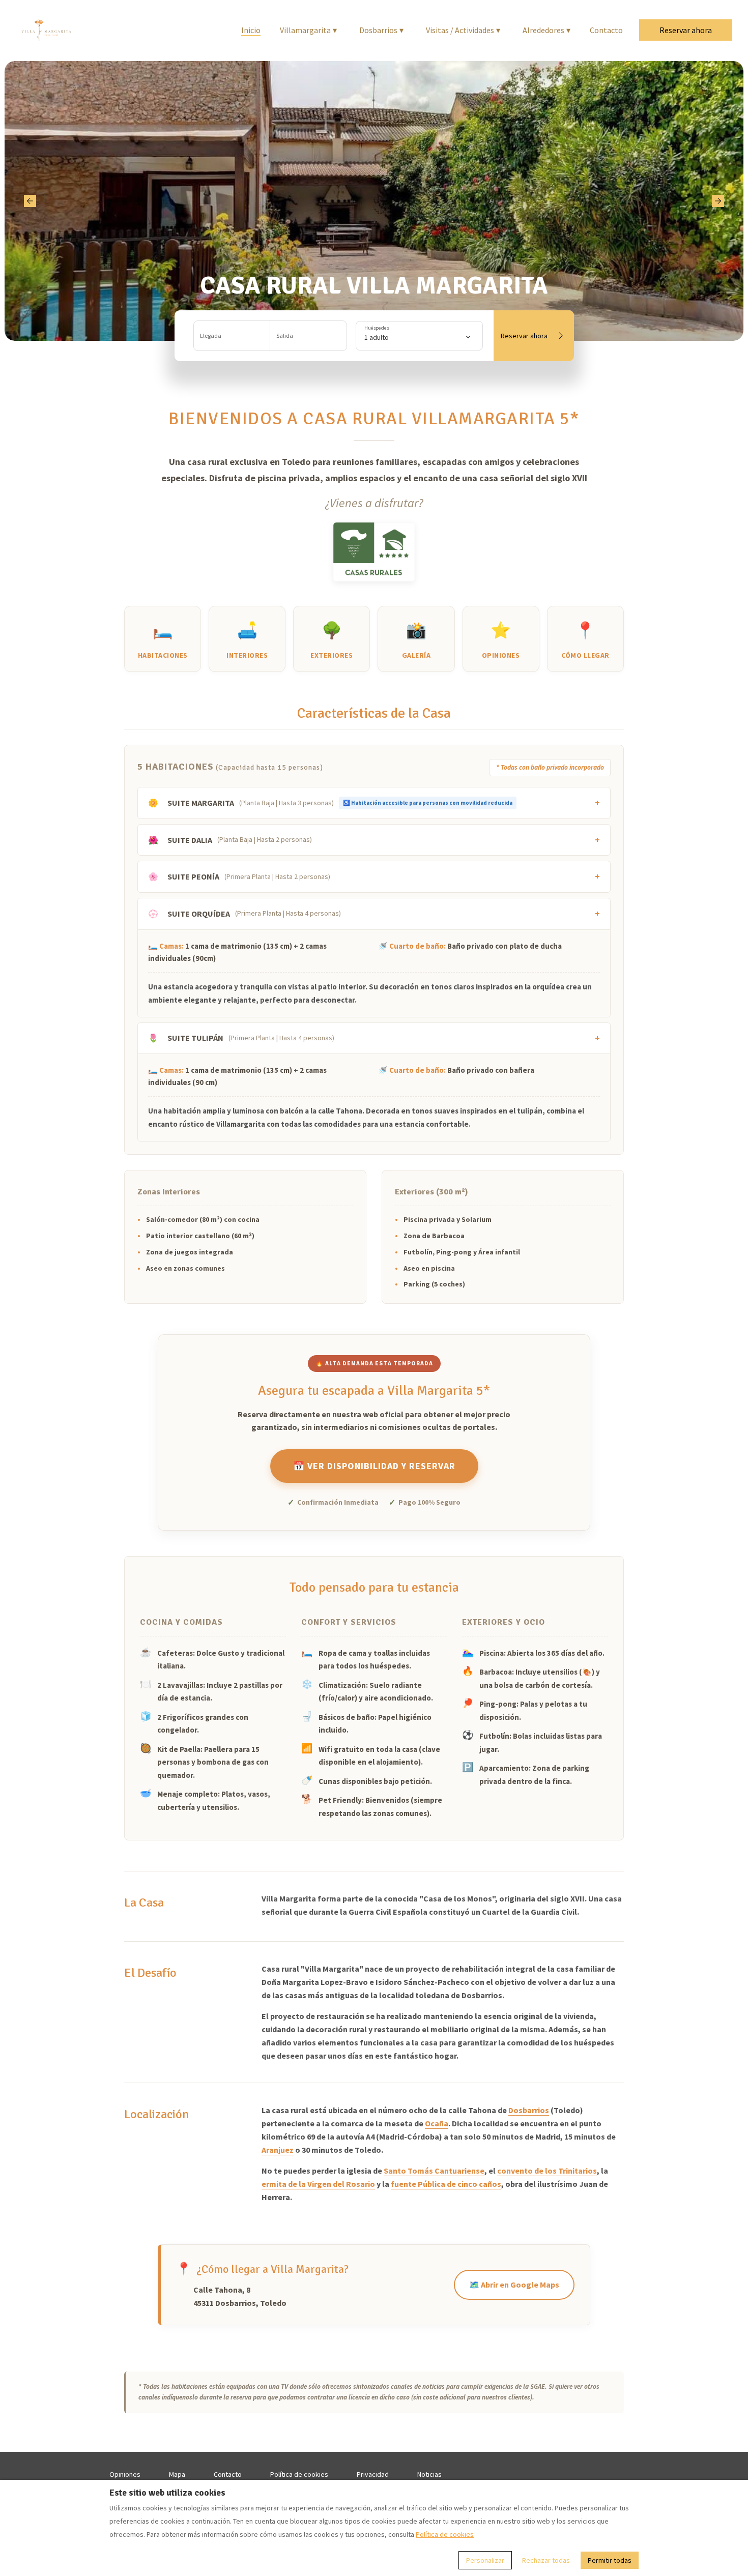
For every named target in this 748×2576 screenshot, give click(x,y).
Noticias (429, 2474)
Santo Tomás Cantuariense (434, 2171)
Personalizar (485, 2560)
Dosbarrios (381, 30)
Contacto (606, 30)
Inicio (251, 30)
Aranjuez (278, 2150)
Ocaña (437, 2123)
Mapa (177, 2474)
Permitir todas (610, 2560)
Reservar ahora (686, 30)
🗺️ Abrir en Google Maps (514, 2285)
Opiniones (125, 2474)
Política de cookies (299, 2474)
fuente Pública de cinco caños (446, 2184)
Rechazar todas (546, 2560)
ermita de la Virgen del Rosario (318, 2184)
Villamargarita (308, 30)
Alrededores (546, 30)
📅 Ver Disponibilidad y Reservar (374, 1466)
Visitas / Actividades (463, 30)
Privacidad (373, 2474)
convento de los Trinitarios (547, 2171)
